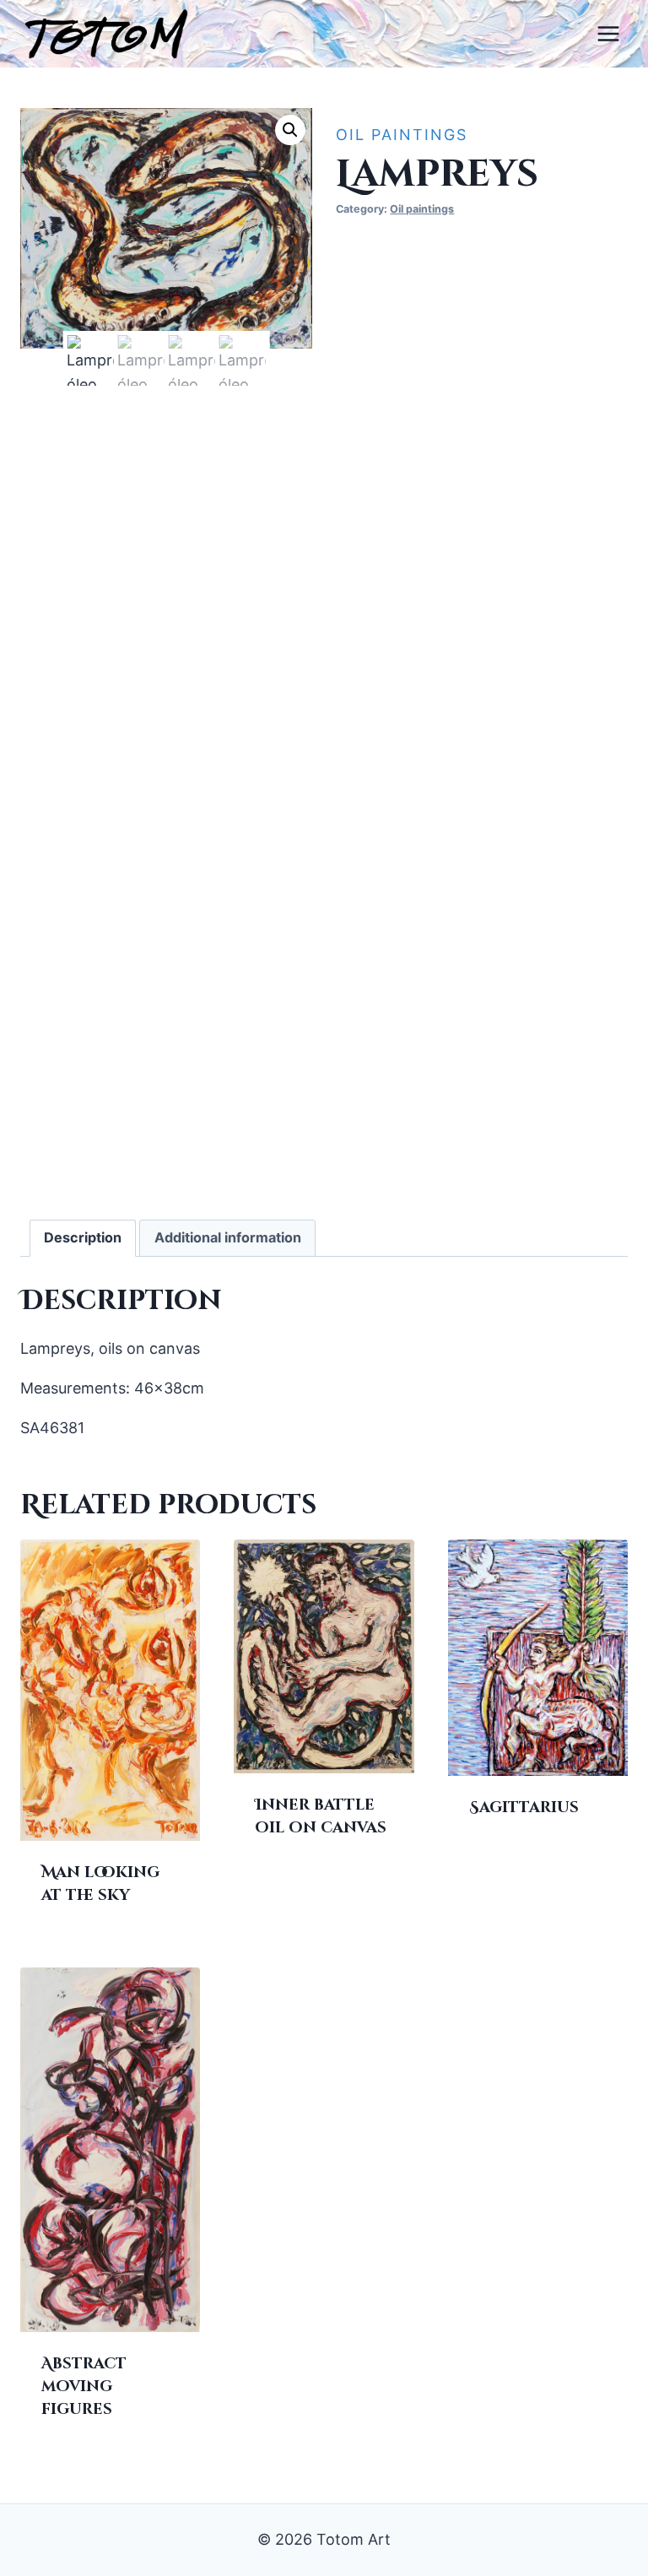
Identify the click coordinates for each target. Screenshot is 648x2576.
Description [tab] (83, 1237)
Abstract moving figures (84, 2387)
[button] (290, 130)
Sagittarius (524, 1808)
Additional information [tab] (228, 1237)
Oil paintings (402, 135)
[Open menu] (608, 33)
